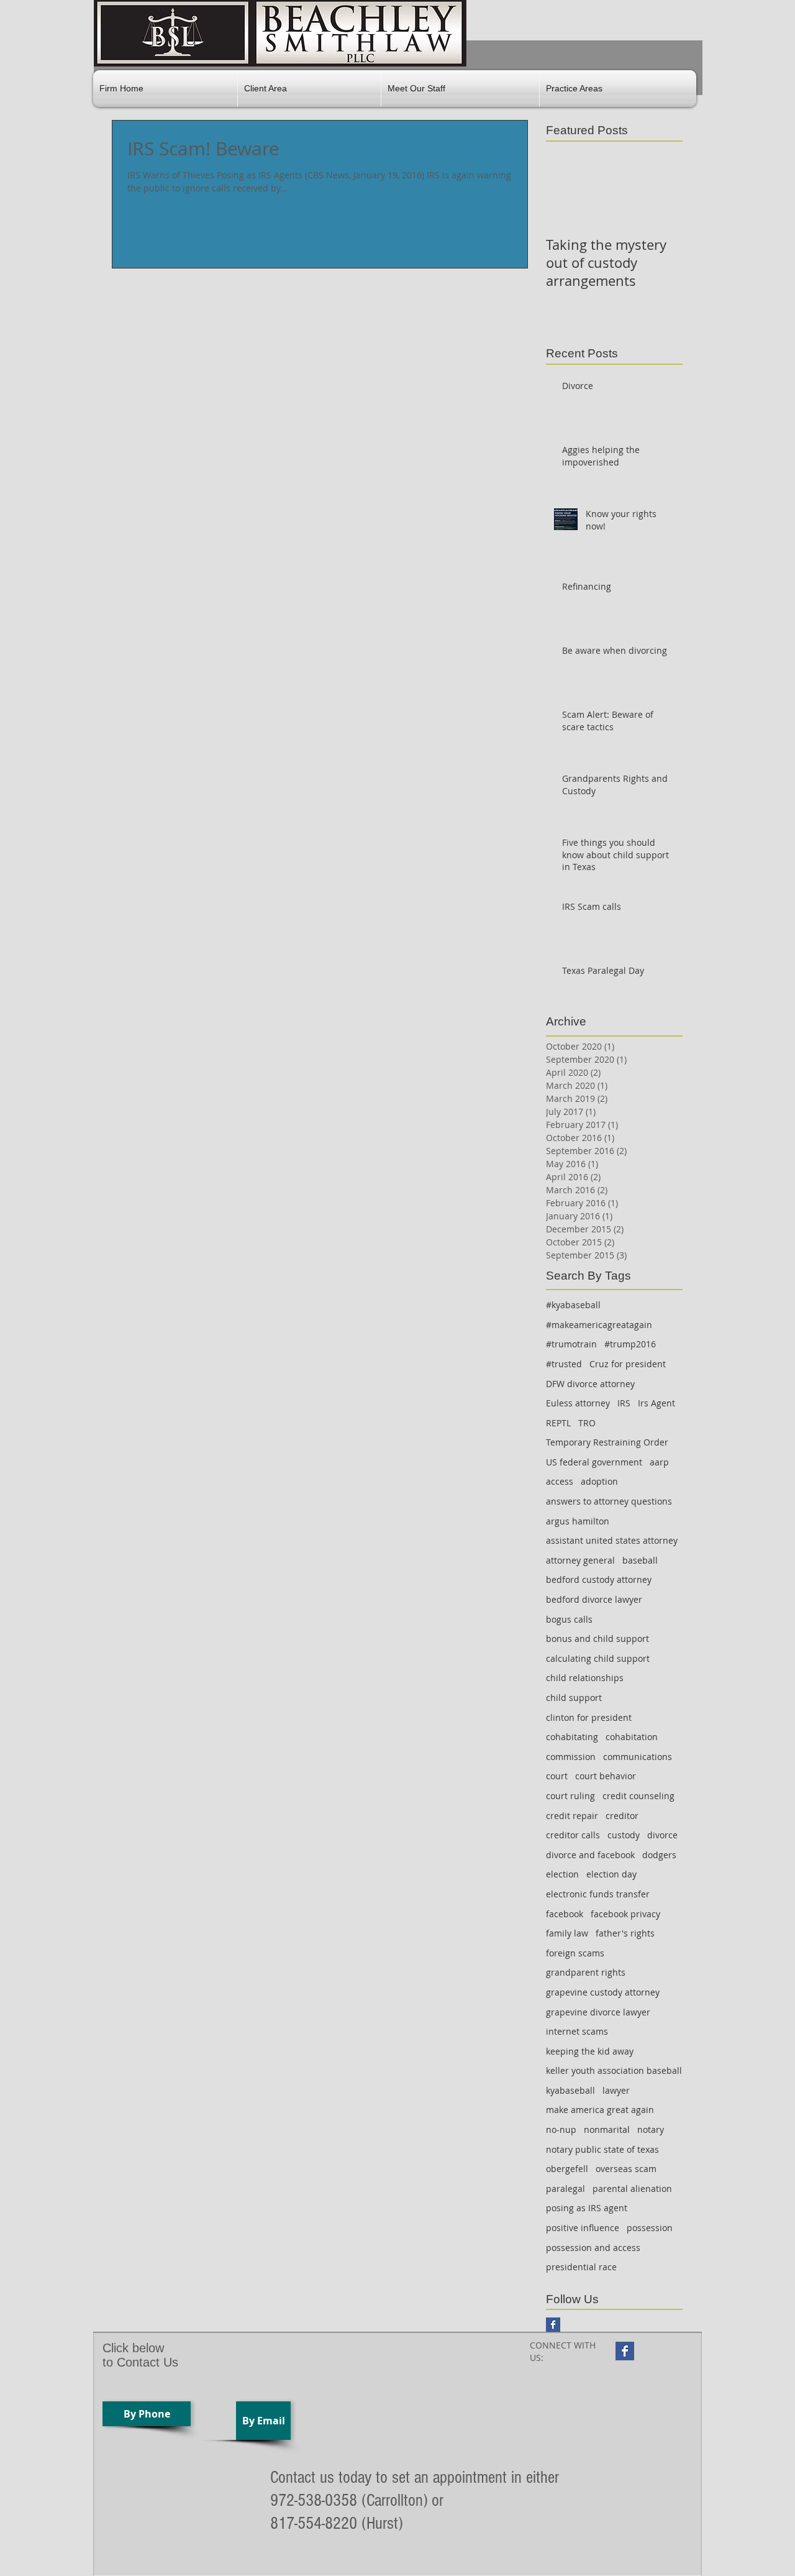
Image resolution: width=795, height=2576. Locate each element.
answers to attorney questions (609, 1501)
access (560, 1481)
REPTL (558, 1423)
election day (611, 1874)
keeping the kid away (590, 2051)
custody (624, 1835)
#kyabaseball (573, 1305)
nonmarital (607, 2129)
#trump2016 (630, 1344)
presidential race (581, 2267)
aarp (659, 1462)
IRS (624, 1403)
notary (651, 2129)
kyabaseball (570, 2090)
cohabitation (632, 1737)
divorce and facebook (590, 1855)
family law (567, 1933)
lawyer (616, 2090)
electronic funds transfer (598, 1894)
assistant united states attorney (612, 1540)
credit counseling (638, 1796)
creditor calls (573, 1835)
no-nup (561, 2129)
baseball (640, 1560)
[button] (309, 89)
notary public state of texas (602, 2149)
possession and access (593, 2248)
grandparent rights (586, 1972)
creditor (622, 1816)
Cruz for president (628, 1364)
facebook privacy (625, 1914)
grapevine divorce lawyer (598, 2012)
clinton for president (589, 1717)
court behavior (606, 1776)
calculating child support (598, 1658)
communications (638, 1757)
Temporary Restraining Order (607, 1442)
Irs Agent (656, 1403)
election (562, 1874)
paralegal (566, 2189)
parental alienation (632, 2189)
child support (574, 1698)
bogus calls (569, 1619)
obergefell (567, 2169)
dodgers (659, 1855)
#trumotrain (571, 1344)
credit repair (572, 1816)
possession (650, 2228)
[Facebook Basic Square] (553, 2325)
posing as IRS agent (587, 2208)
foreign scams (575, 1953)
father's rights (625, 1933)
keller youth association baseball (614, 2070)
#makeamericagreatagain (599, 1325)
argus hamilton (578, 1521)
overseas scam (626, 2169)
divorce (662, 1835)
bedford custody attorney (599, 1579)
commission (571, 1757)
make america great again (600, 2110)
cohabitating (572, 1737)
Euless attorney (578, 1403)
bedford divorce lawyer (594, 1599)
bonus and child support (597, 1639)
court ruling (570, 1796)
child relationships (585, 1678)
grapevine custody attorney (603, 1992)
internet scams (577, 2031)
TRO (587, 1423)
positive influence (583, 2228)
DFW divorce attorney (590, 1384)
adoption (599, 1481)
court (557, 1776)
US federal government (594, 1462)
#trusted (564, 1364)
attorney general (580, 1560)
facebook (565, 1914)
